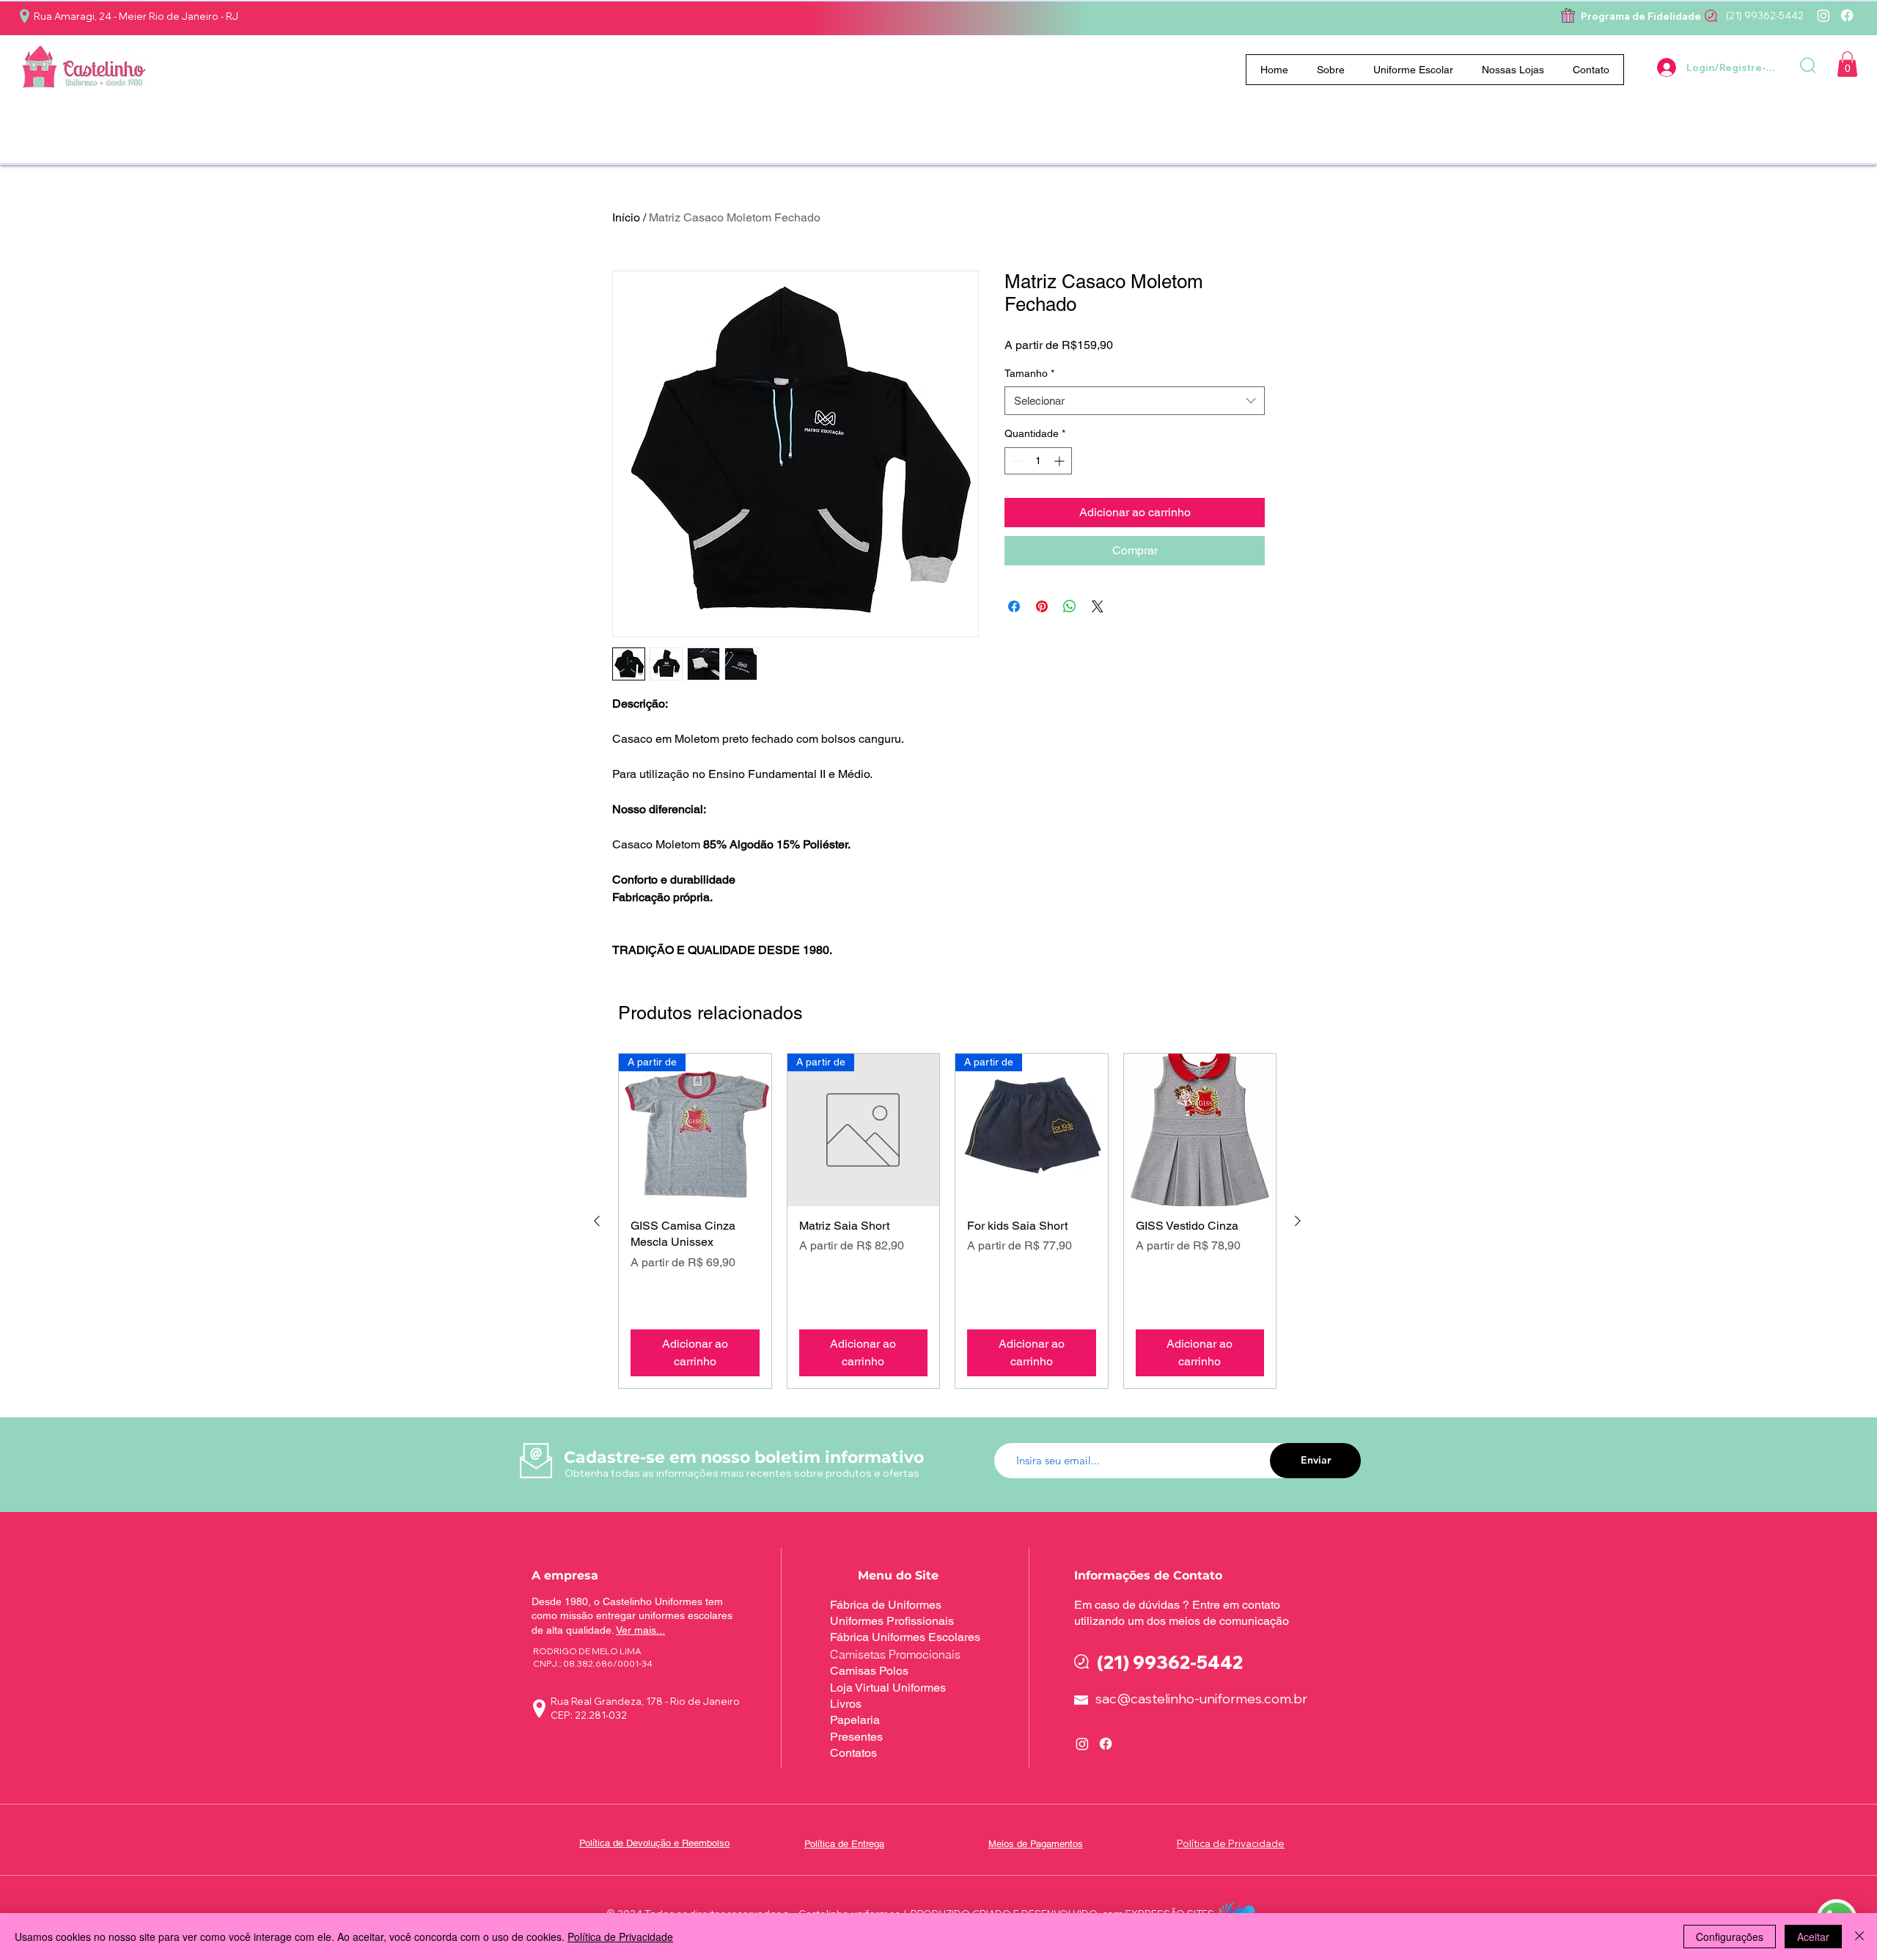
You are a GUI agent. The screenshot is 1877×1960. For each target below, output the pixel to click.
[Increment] (1061, 461)
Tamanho (1029, 373)
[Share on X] (1098, 606)
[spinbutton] (1038, 461)
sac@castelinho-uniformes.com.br (1201, 1699)
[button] (1414, 70)
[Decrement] (1016, 461)
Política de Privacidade (620, 1937)
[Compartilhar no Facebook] (1014, 606)
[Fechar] (1859, 1937)
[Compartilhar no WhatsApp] (1070, 606)
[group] (947, 1221)
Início (626, 217)
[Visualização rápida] (1200, 1130)
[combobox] (1135, 401)
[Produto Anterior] (597, 1221)
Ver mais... (640, 1630)
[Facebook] (1847, 15)
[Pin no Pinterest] (1042, 606)
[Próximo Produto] (1298, 1221)
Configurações (1730, 1937)
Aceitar (1813, 1937)
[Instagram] (1823, 15)
